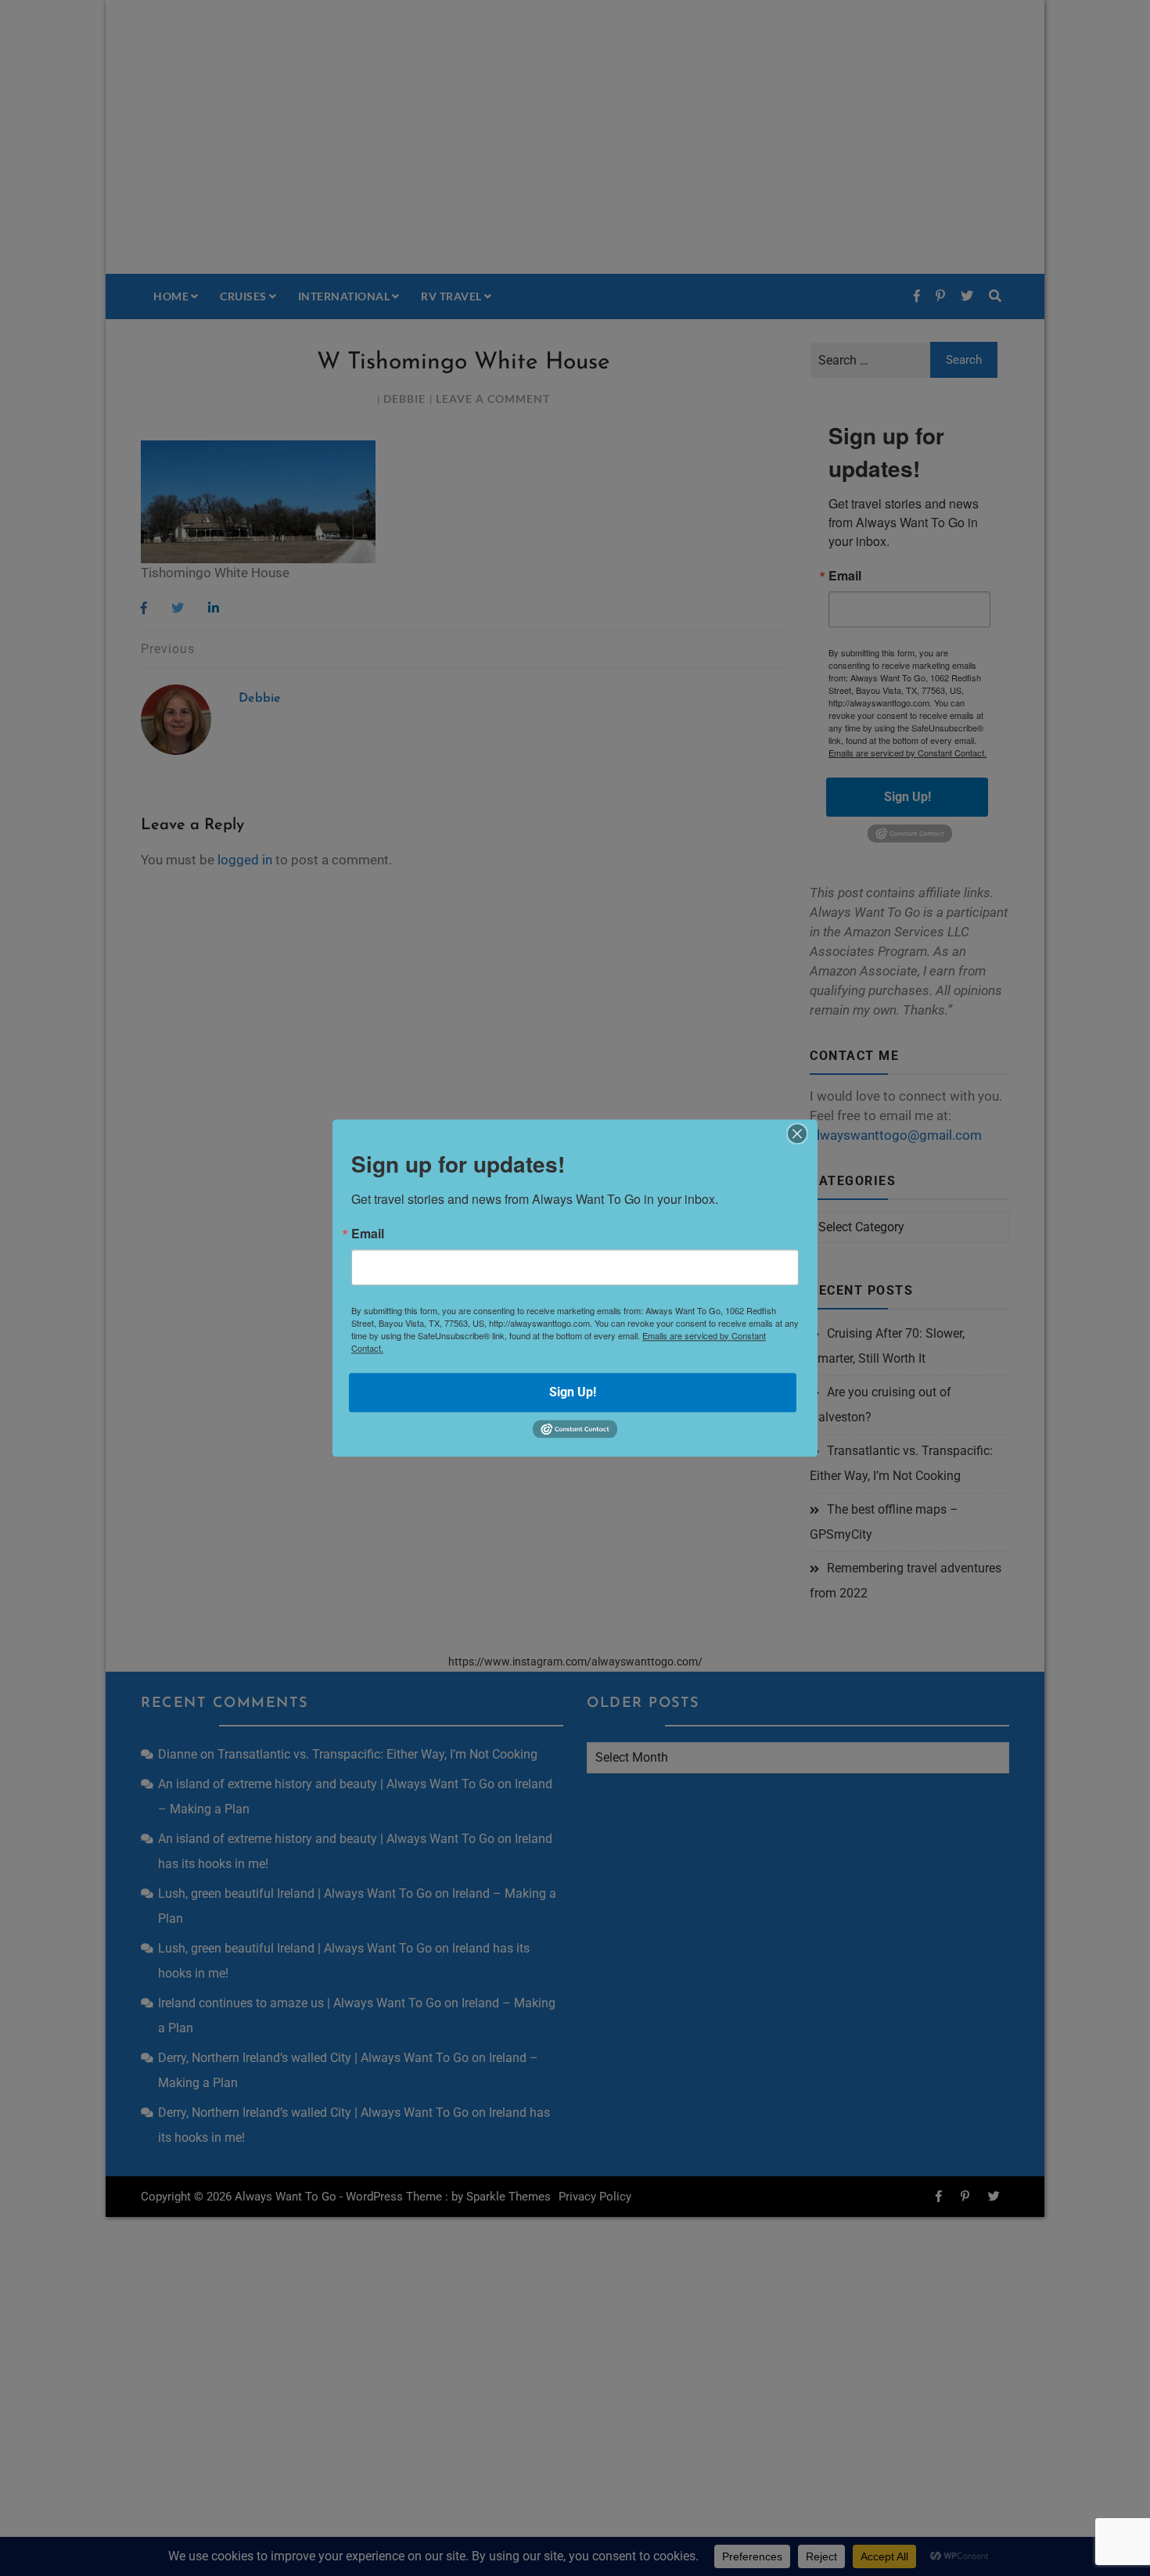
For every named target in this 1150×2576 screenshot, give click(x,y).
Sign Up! (573, 1392)
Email (368, 1234)
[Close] (797, 1134)
